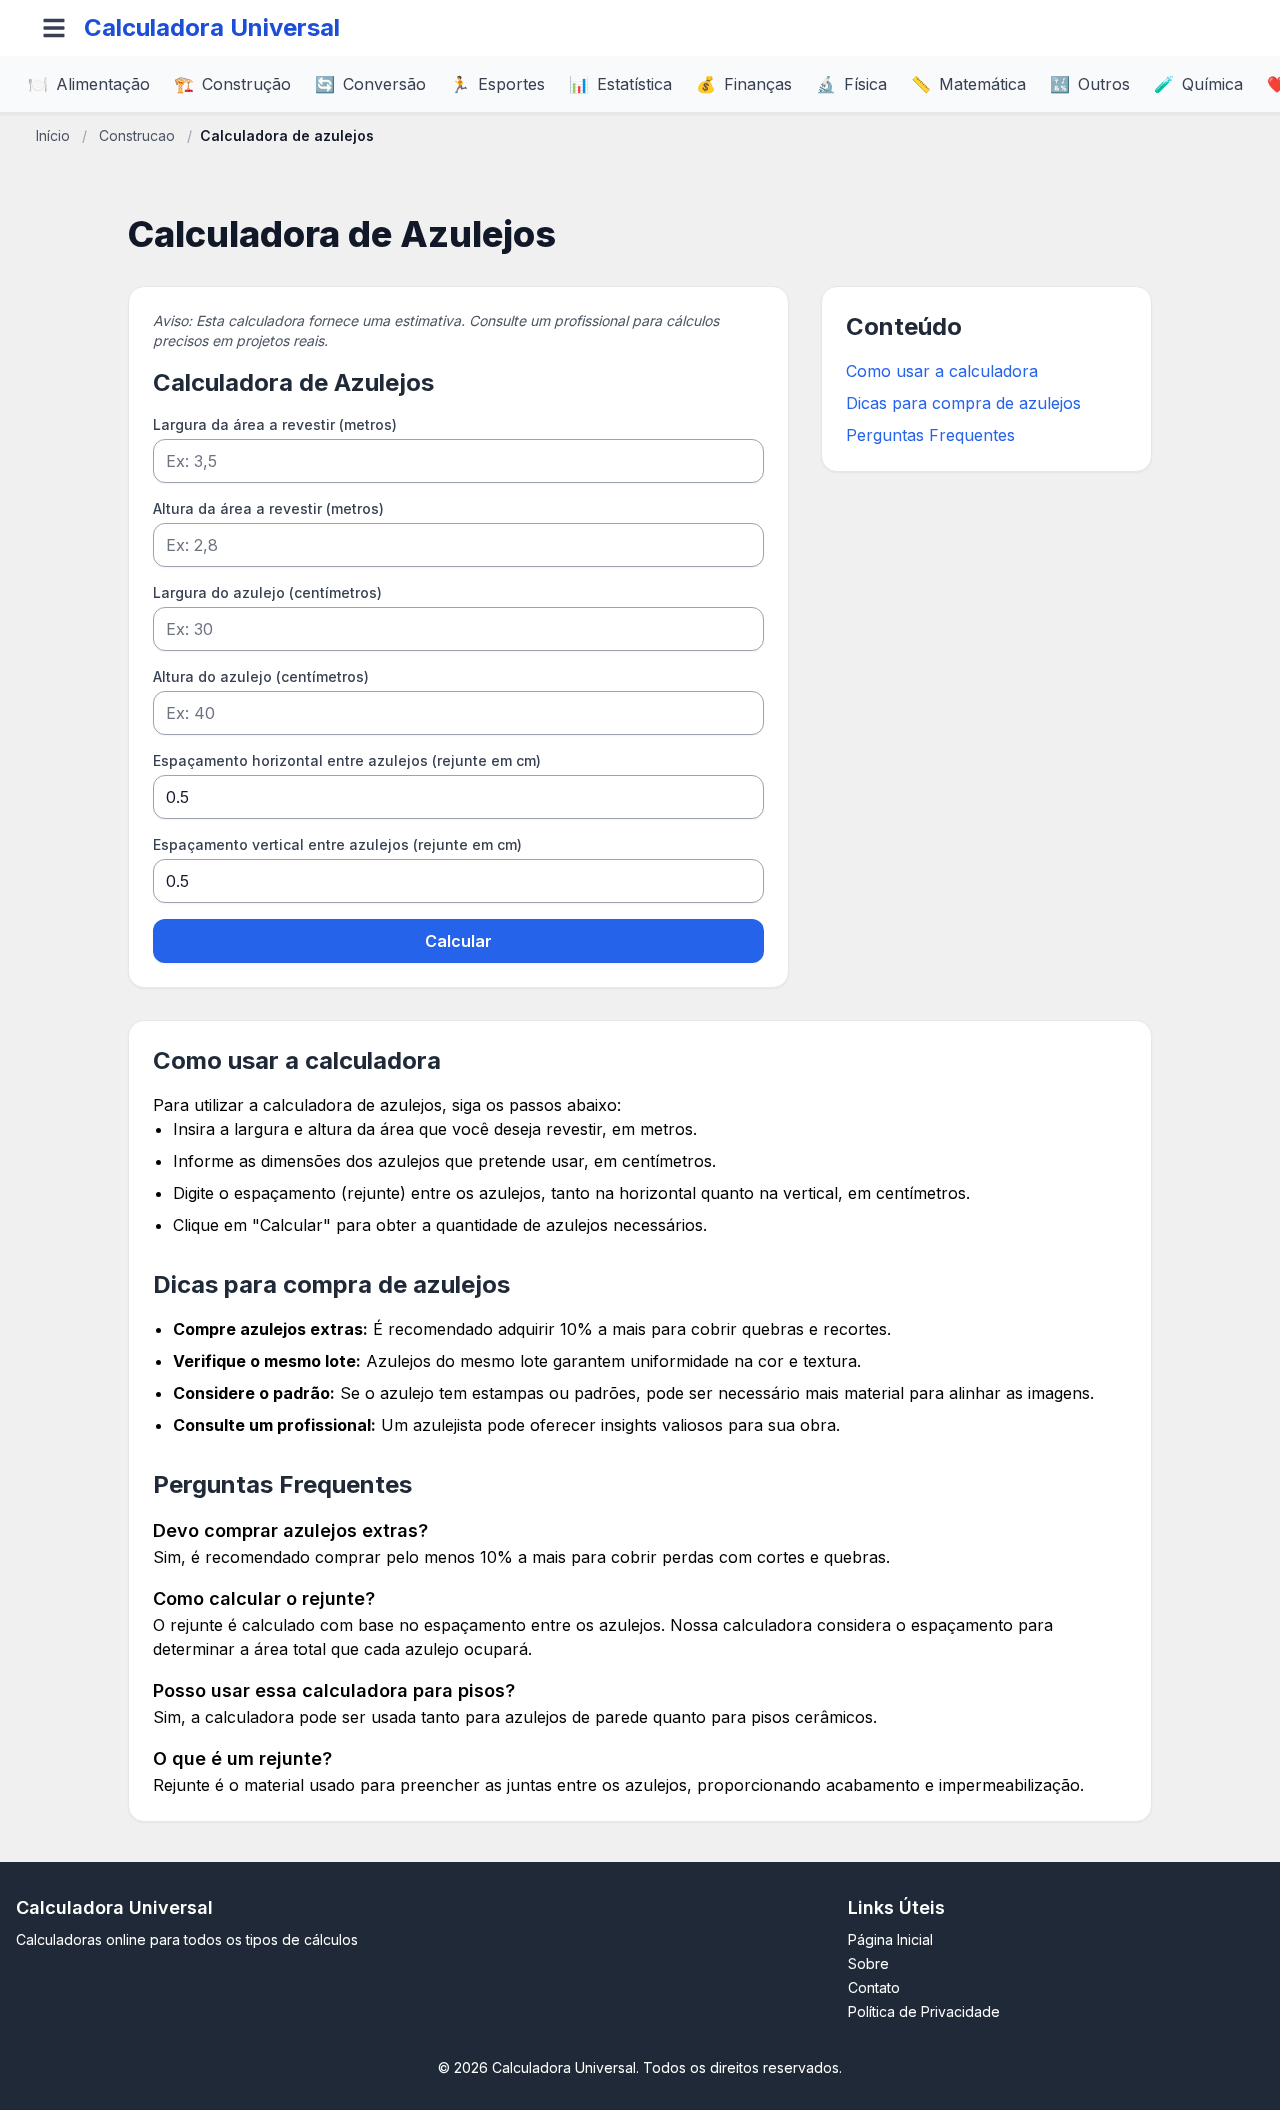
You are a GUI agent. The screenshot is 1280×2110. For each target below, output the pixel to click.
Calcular (458, 941)
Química (1198, 84)
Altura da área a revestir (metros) (268, 508)
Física (851, 84)
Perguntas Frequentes (930, 435)
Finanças (744, 84)
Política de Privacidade (924, 2011)
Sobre (868, 1963)
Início (53, 135)
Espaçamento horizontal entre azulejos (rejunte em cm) (347, 760)
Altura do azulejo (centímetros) (261, 676)
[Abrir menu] (54, 28)
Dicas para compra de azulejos (963, 403)
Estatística (620, 84)
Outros (1090, 84)
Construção (232, 84)
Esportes (497, 84)
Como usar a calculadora (942, 371)
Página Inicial (890, 1939)
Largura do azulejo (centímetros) (267, 592)
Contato (874, 1987)
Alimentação (89, 84)
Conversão (370, 84)
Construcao (137, 135)
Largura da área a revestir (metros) (275, 424)
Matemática (968, 84)
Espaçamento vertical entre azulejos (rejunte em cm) (337, 844)
